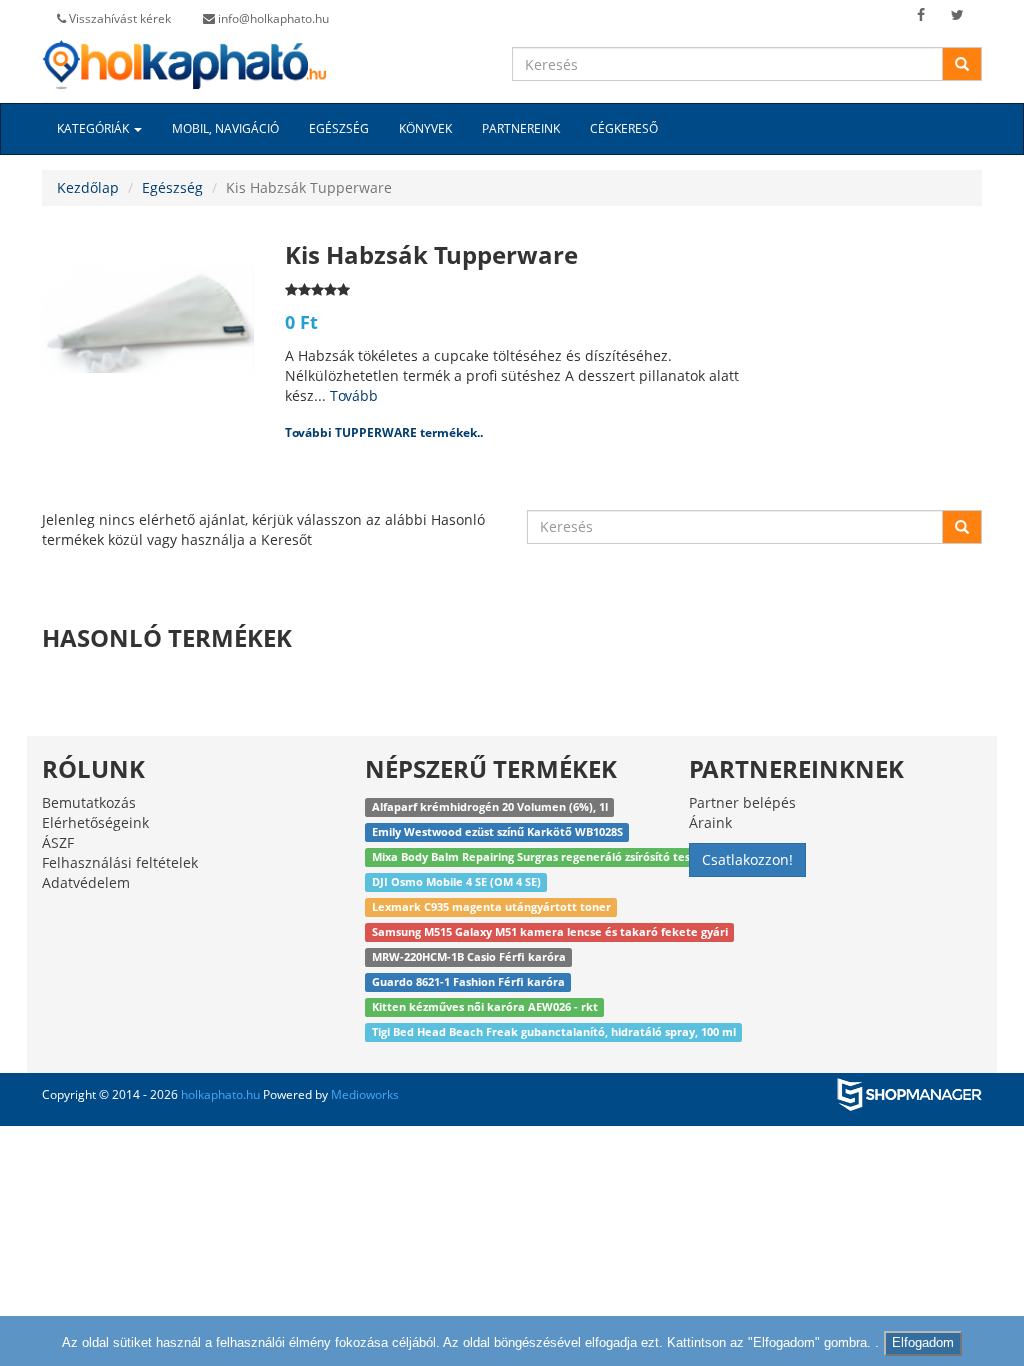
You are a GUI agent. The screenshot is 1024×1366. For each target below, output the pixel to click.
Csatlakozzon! (747, 859)
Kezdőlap (88, 187)
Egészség (339, 128)
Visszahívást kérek (118, 18)
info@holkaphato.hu (272, 18)
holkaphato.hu (220, 1094)
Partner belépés (742, 802)
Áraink (710, 822)
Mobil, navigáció (225, 128)
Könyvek (425, 128)
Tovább (354, 395)
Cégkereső (624, 128)
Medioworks (365, 1094)
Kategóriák (94, 128)
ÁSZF (58, 842)
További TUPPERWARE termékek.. (384, 432)
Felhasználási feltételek (120, 862)
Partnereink (521, 128)
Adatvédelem (86, 882)
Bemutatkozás (89, 802)
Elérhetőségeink (95, 822)
